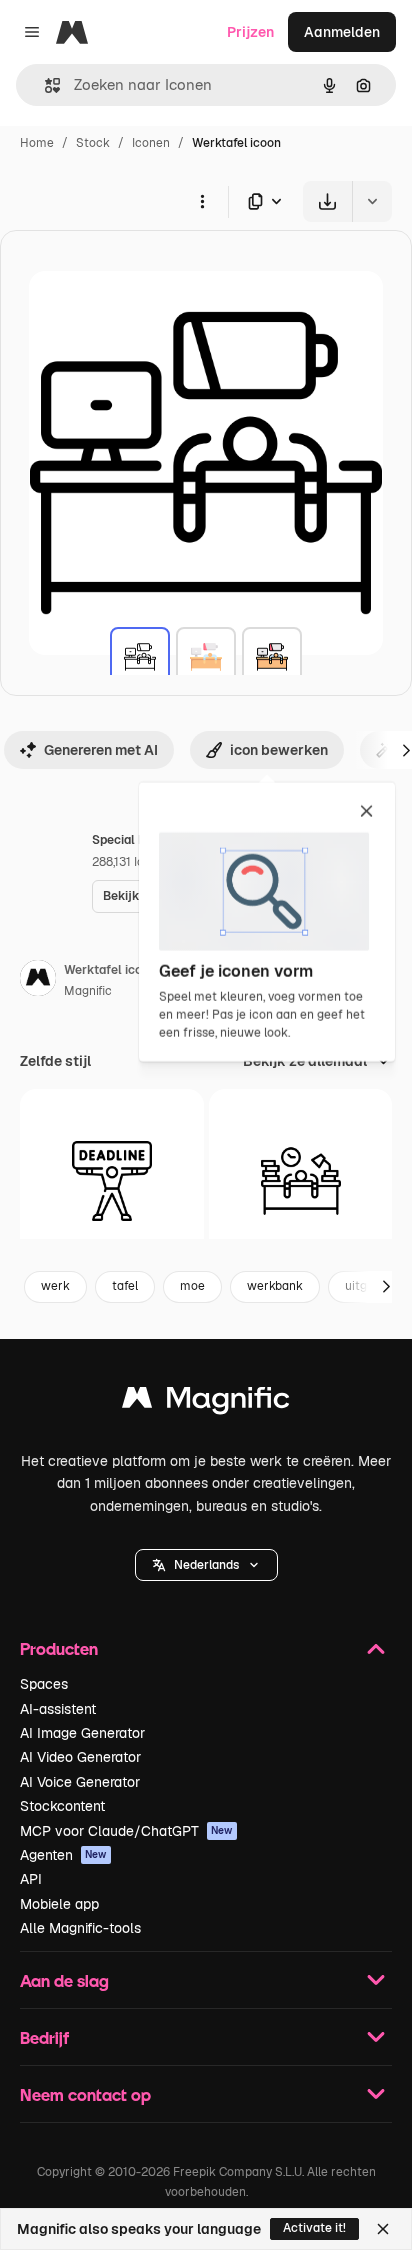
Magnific (88, 991)
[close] (366, 812)
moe (192, 1286)
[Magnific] (206, 1402)
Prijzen (250, 32)
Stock (93, 143)
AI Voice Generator (80, 1782)
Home (37, 143)
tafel (125, 1286)
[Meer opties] (202, 201)
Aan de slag (64, 1980)
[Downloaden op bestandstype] (266, 201)
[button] (206, 1565)
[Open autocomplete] (44, 85)
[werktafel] (140, 657)
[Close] (383, 2229)
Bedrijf (44, 2037)
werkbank (275, 1286)
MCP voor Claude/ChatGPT (126, 1831)
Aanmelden (342, 32)
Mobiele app (59, 1904)
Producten (59, 1648)
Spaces (44, 1684)
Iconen (151, 143)
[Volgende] (386, 1287)
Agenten (63, 1855)
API (31, 1879)
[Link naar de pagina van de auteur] (38, 981)
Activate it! (314, 2228)
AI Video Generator (80, 1757)
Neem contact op (85, 2094)
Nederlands (206, 1565)
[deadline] (112, 1181)
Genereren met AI (101, 750)
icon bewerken (279, 750)
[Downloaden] (327, 201)
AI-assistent (58, 1709)
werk (55, 1286)
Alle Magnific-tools (80, 1928)
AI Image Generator (82, 1733)
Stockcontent (62, 1806)
